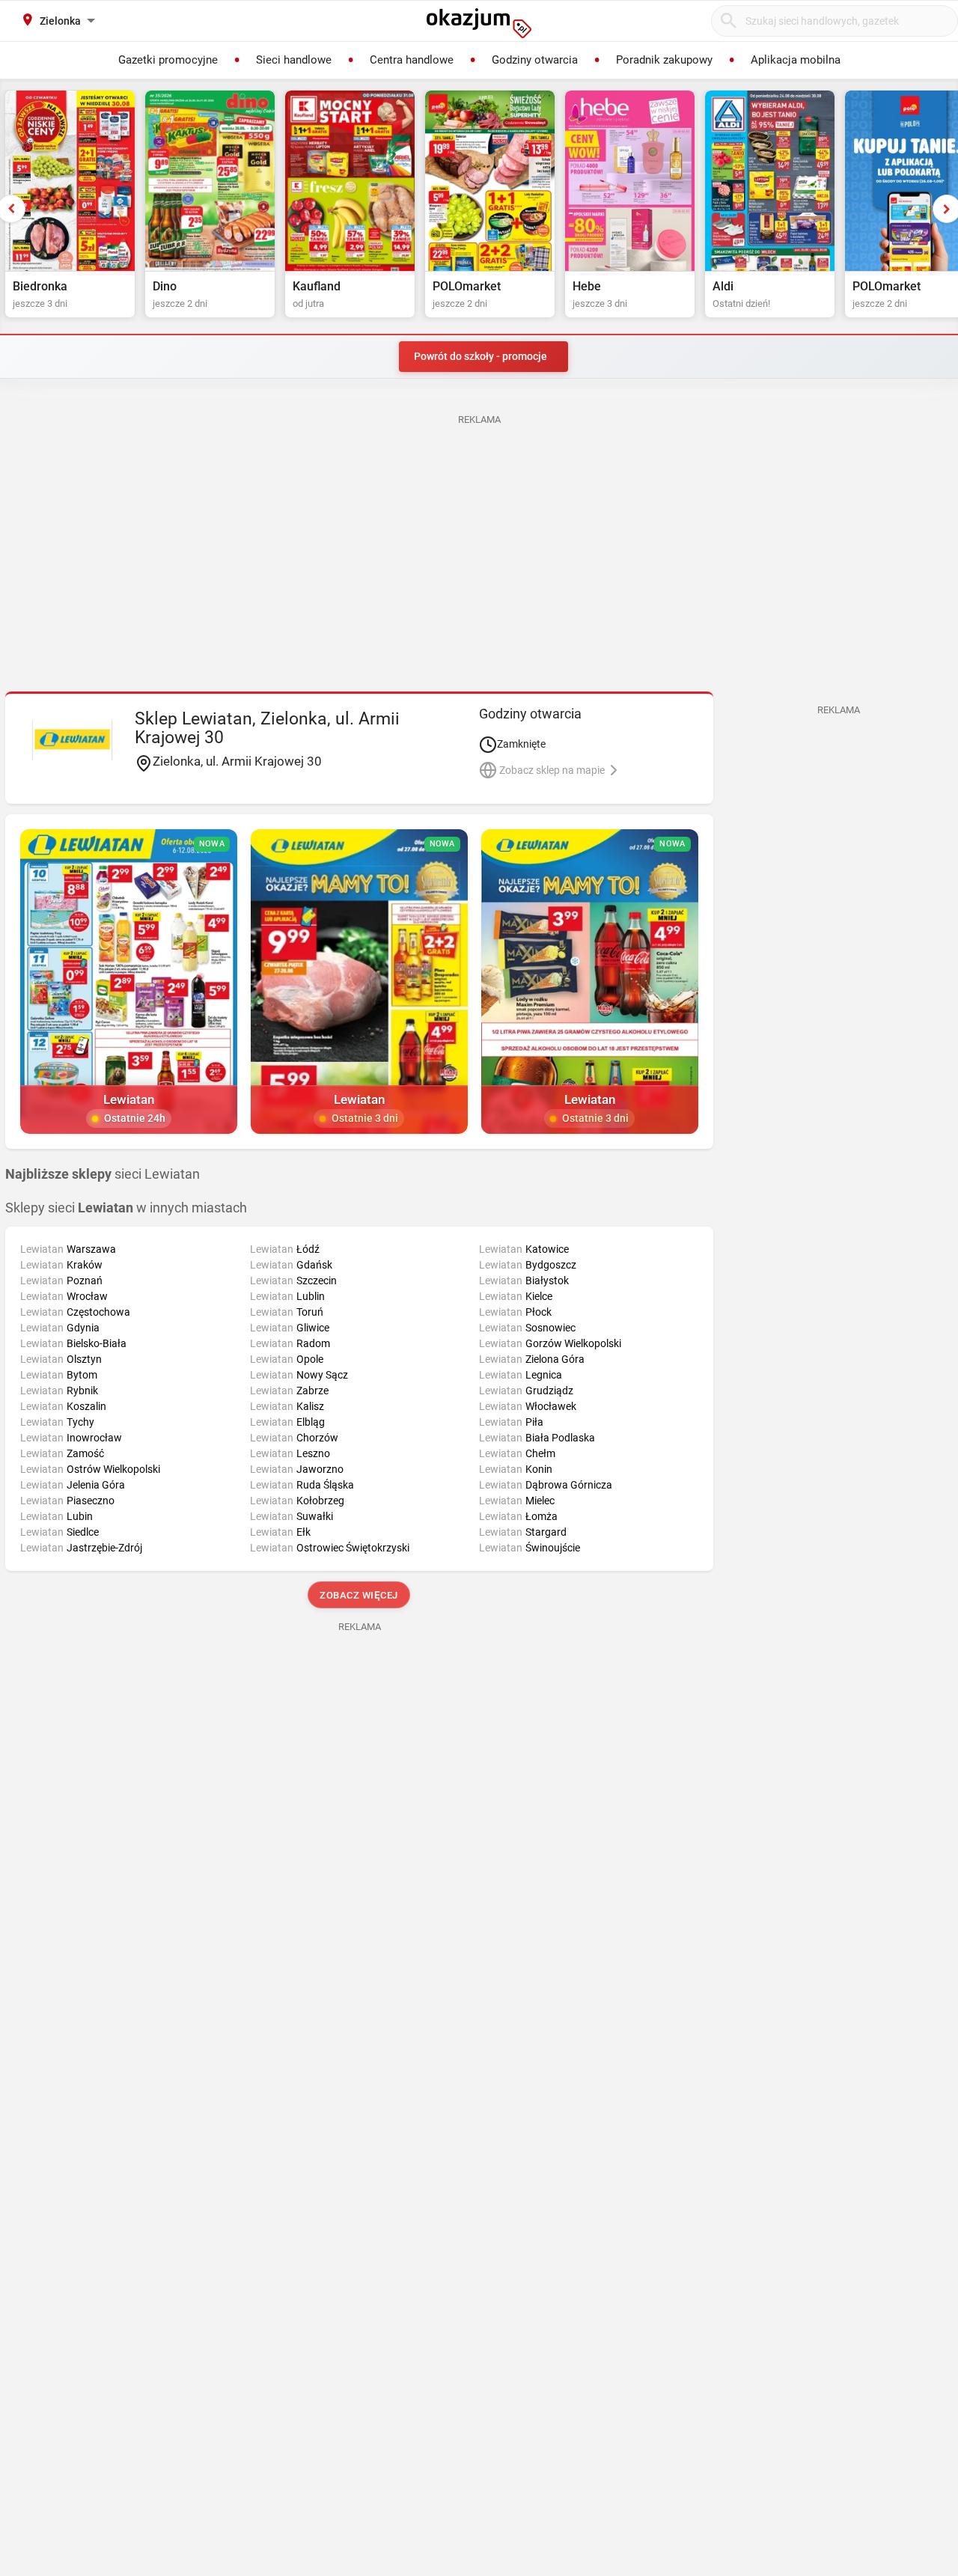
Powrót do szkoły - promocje (480, 356)
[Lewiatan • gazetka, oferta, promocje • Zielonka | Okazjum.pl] (72, 740)
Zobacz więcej (360, 1595)
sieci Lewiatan (103, 1174)
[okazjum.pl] (479, 23)
